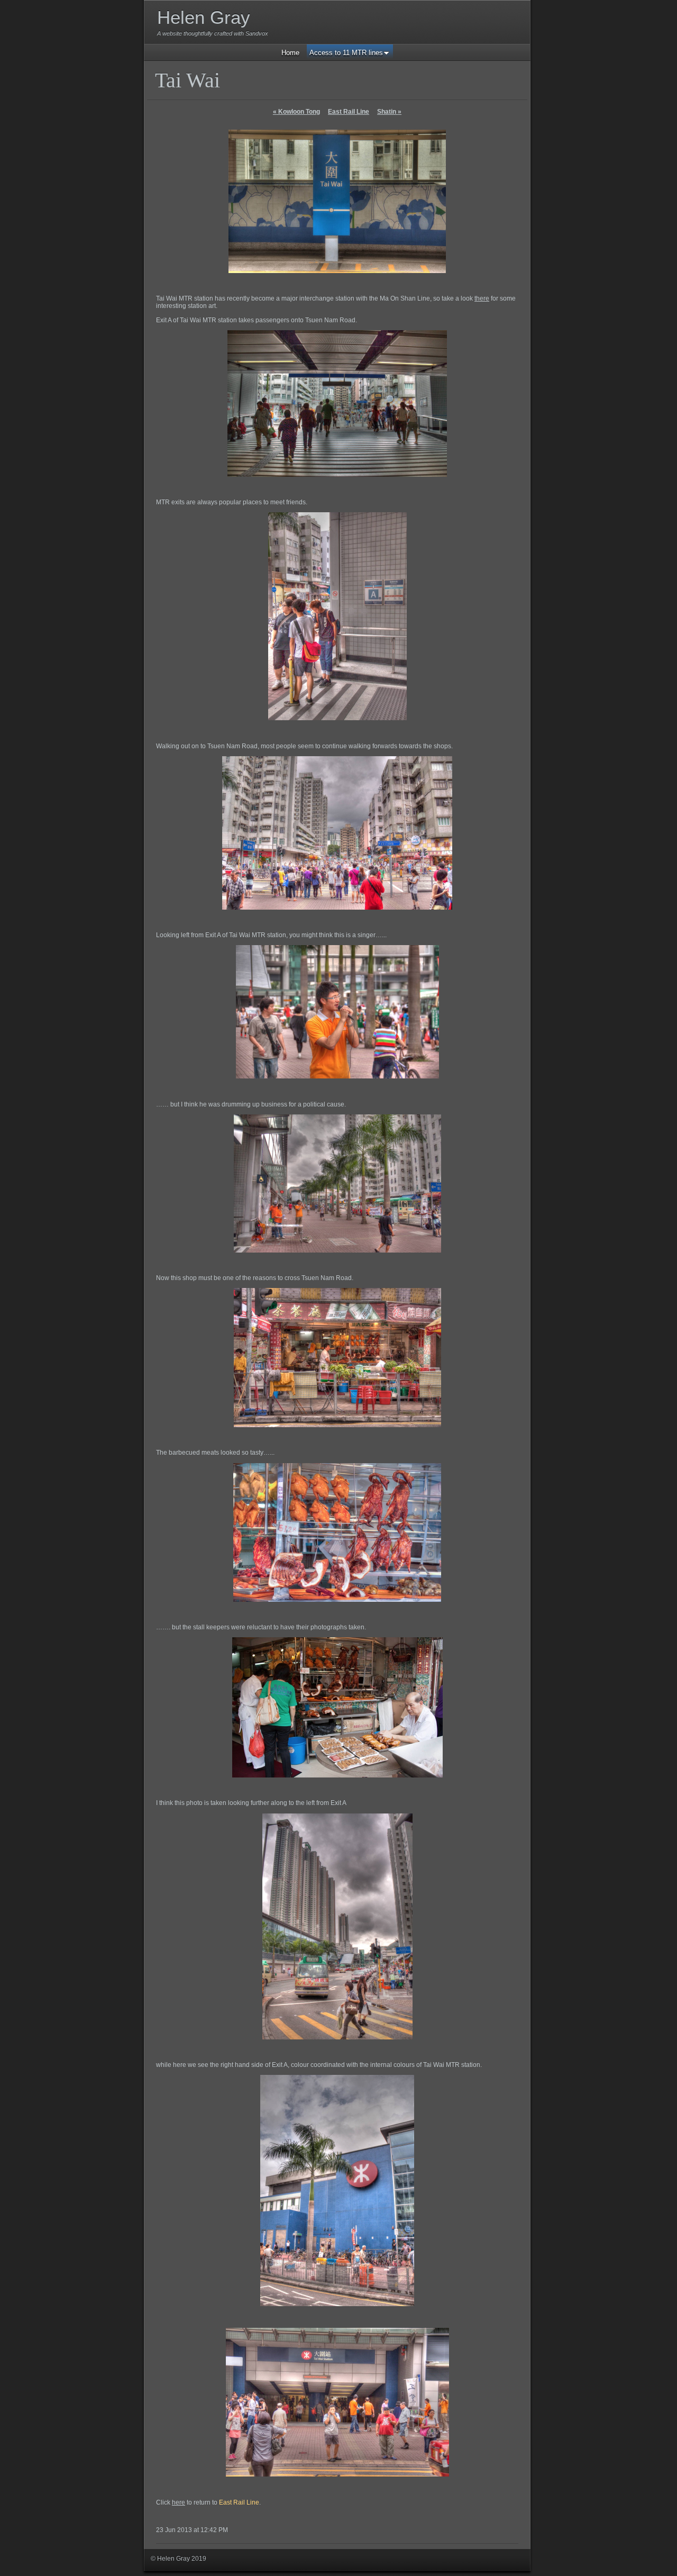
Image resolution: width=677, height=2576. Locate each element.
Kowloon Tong (296, 112)
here (179, 2502)
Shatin (389, 112)
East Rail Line (349, 112)
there (482, 298)
